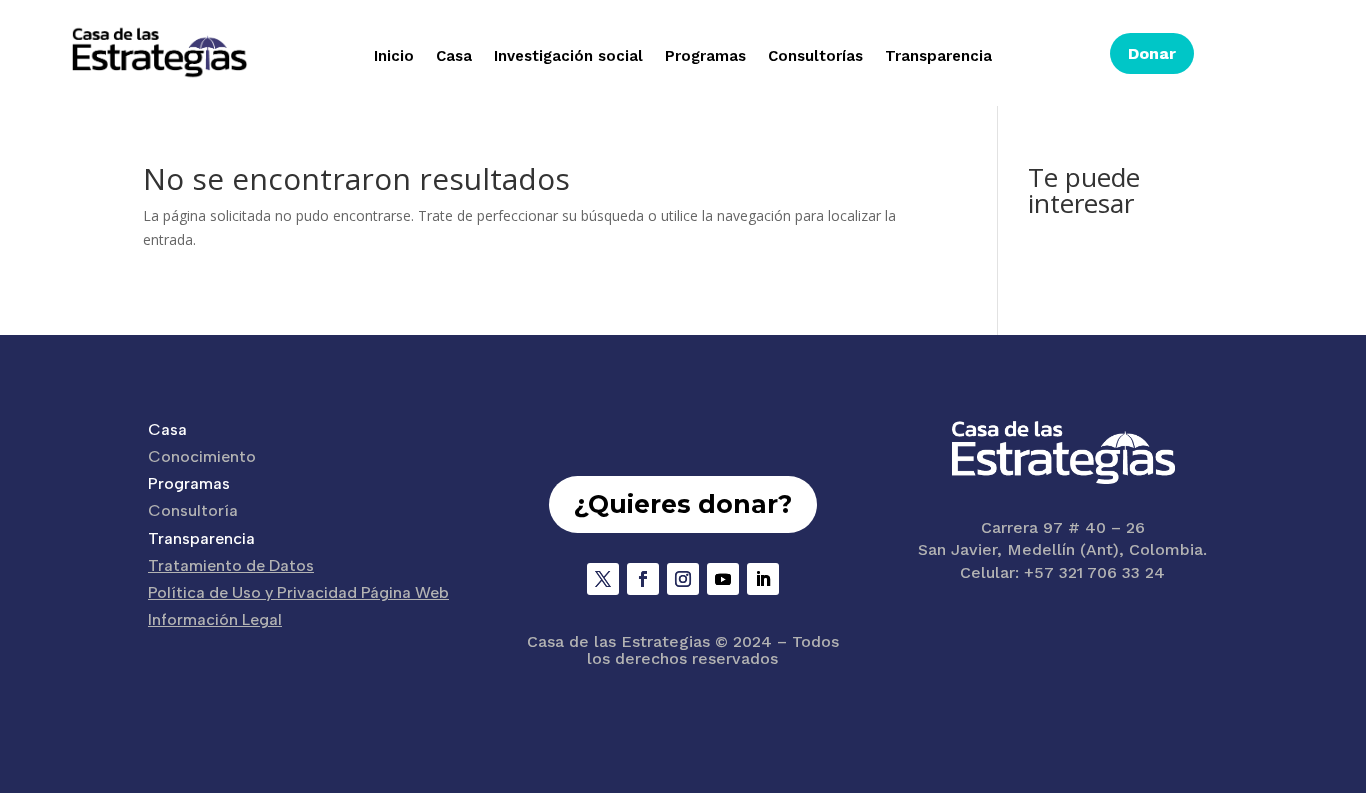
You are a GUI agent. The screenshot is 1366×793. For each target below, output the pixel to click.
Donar (1152, 53)
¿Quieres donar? (683, 504)
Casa (454, 57)
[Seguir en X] (603, 579)
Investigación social (568, 57)
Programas (705, 57)
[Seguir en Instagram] (683, 579)
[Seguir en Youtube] (723, 579)
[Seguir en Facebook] (643, 579)
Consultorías (815, 57)
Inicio (394, 57)
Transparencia (938, 57)
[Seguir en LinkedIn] (763, 579)
